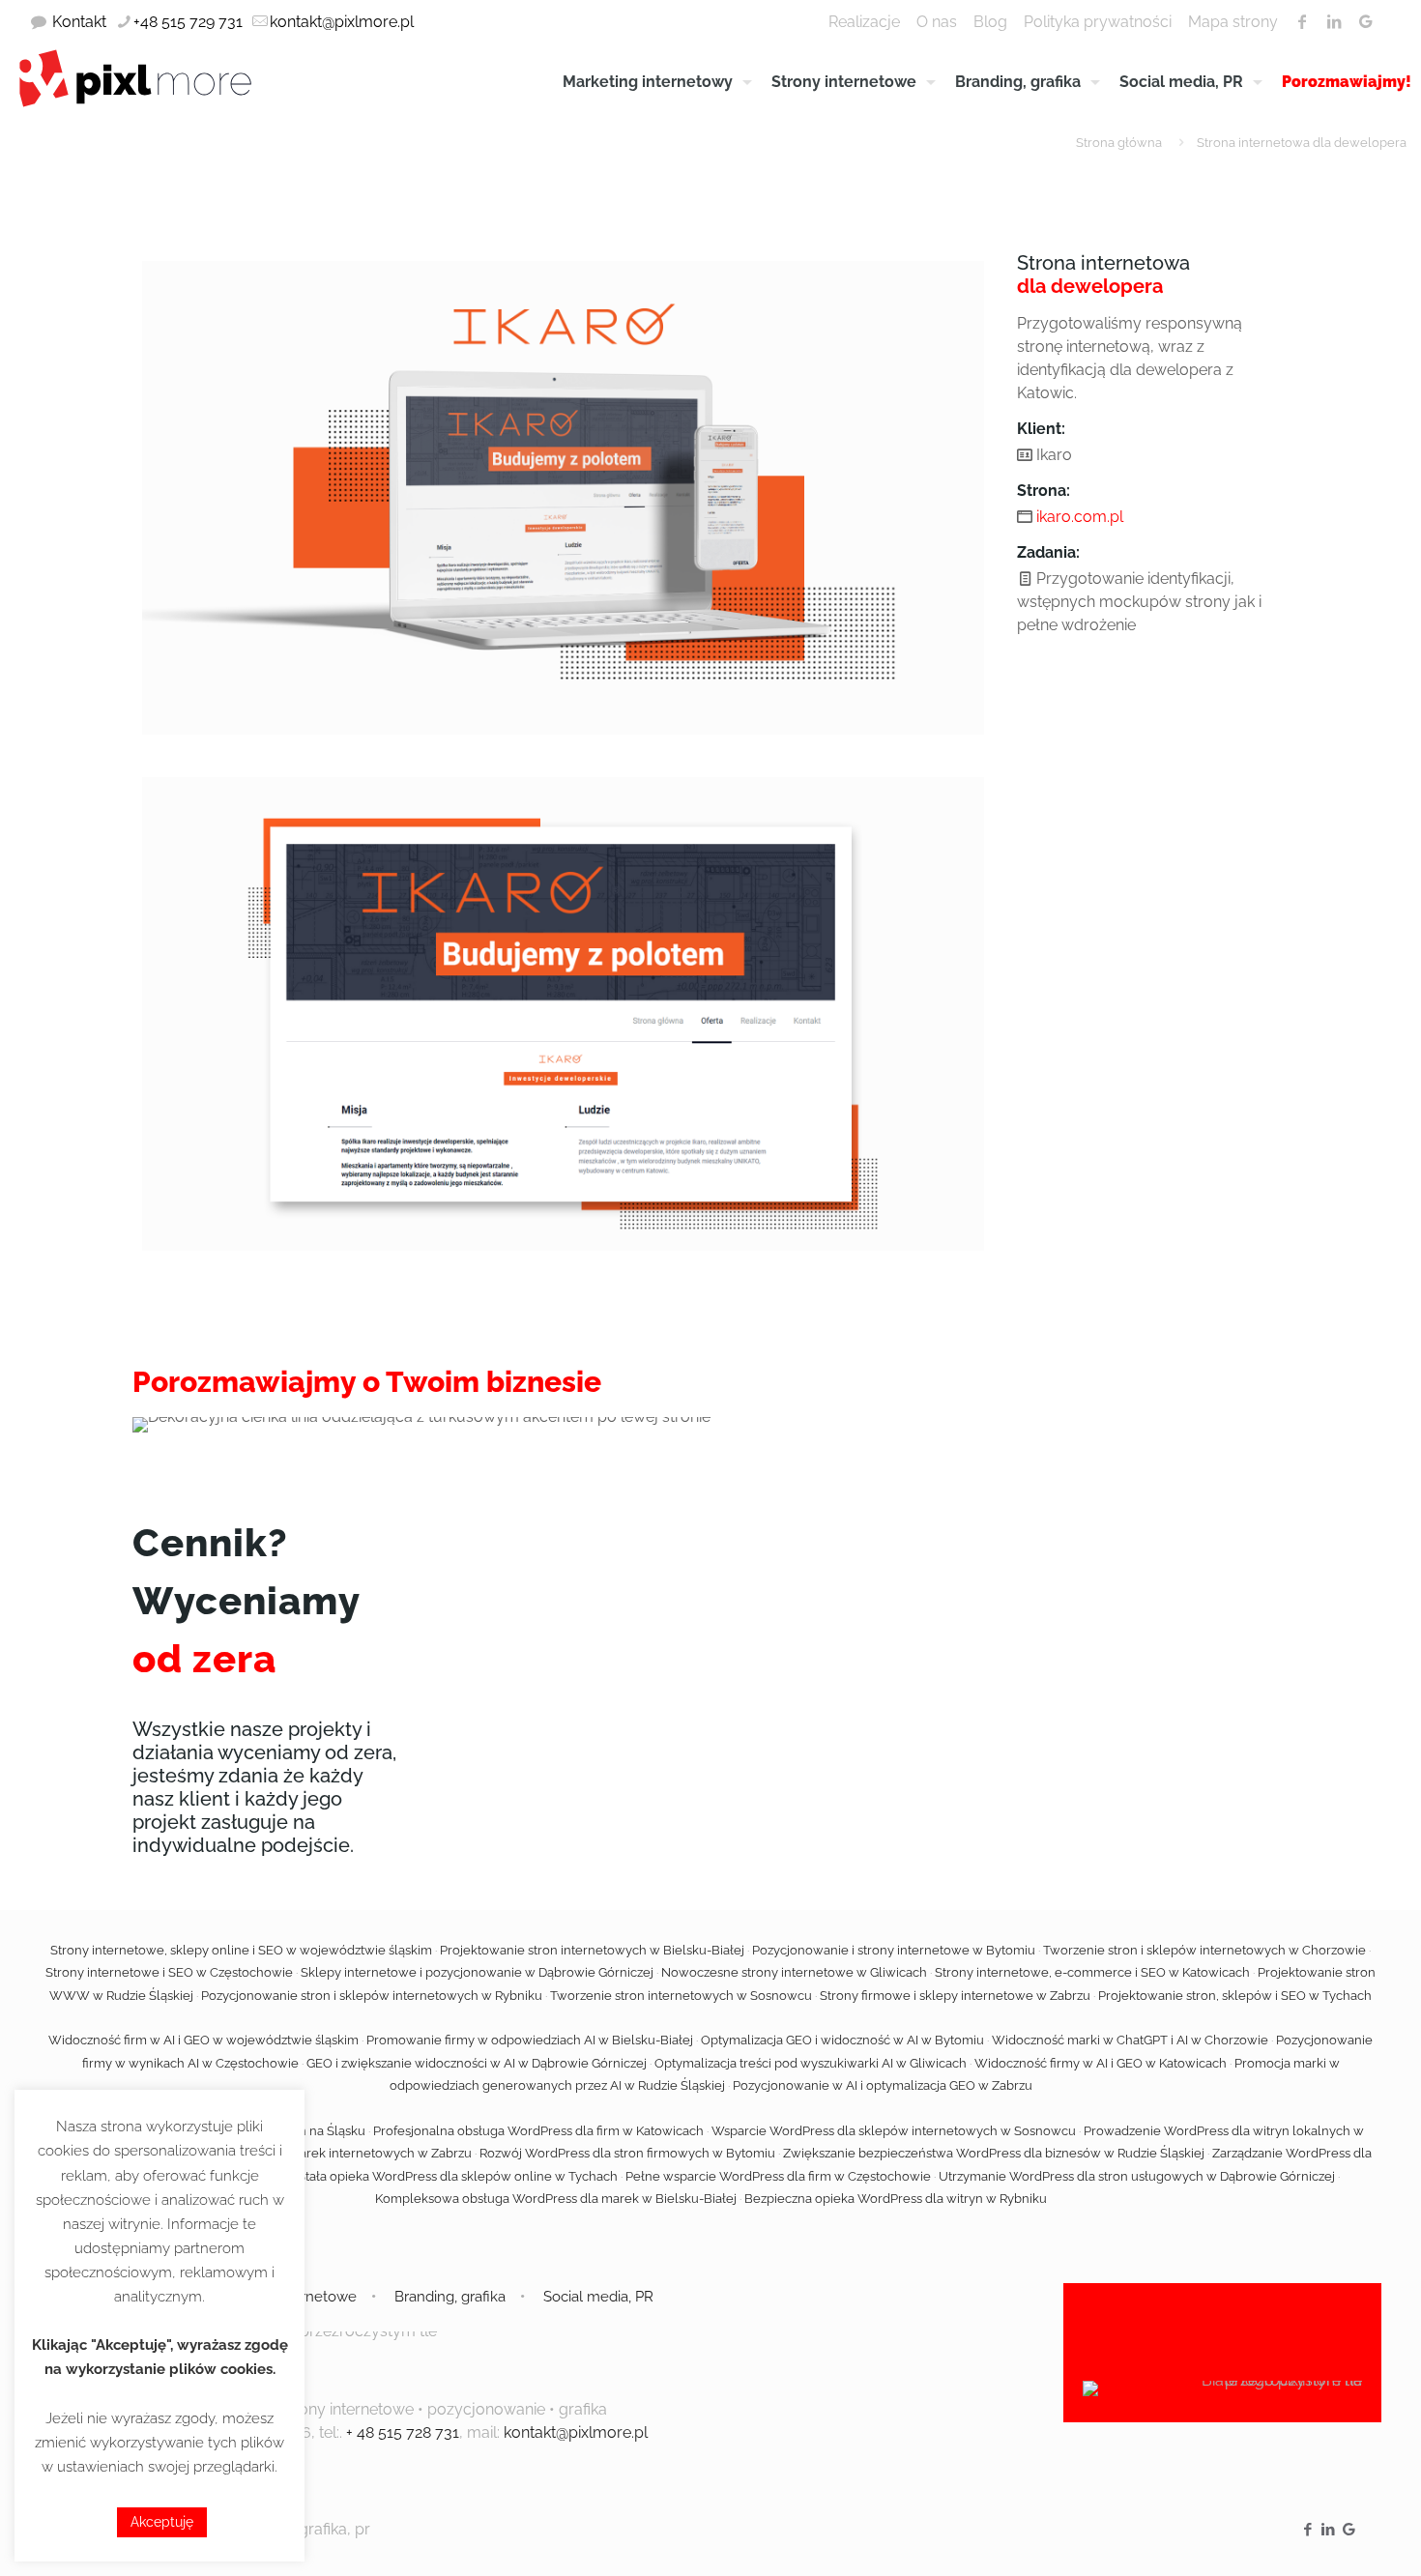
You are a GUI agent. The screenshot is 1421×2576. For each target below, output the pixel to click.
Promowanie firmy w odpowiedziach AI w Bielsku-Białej (530, 2040)
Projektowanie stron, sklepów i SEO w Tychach (1235, 1996)
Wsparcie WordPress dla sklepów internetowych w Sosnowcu (894, 2131)
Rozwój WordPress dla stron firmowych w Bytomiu (627, 2153)
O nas (937, 22)
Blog (990, 22)
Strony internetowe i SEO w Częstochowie (169, 1972)
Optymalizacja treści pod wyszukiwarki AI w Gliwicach (811, 2063)
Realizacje (864, 22)
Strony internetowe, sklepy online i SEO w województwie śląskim (241, 1950)
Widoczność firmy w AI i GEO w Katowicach (1101, 2063)
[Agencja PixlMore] (135, 77)
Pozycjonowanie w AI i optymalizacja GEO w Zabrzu (883, 2085)
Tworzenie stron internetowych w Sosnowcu (681, 1996)
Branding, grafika (450, 2297)
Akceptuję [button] (162, 2522)
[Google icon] (1349, 2530)
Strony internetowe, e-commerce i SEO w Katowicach (1092, 1972)
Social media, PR (598, 2297)
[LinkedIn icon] (1329, 2530)
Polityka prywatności (1098, 22)
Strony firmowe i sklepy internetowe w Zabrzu (955, 1996)
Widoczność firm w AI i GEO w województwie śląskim (203, 2040)
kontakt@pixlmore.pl (342, 22)
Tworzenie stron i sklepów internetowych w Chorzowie (1204, 1950)
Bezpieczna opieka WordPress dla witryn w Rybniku (896, 2199)
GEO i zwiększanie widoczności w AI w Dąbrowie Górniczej (477, 2063)
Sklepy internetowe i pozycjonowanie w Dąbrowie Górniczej (477, 1972)
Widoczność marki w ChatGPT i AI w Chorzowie (1130, 2040)
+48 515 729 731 (188, 22)
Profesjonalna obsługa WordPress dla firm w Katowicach (538, 2131)
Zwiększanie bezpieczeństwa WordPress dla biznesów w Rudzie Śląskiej (994, 2153)
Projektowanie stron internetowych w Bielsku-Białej (592, 1950)
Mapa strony (1233, 22)
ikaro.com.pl (1080, 517)
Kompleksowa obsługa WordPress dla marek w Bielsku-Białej (556, 2199)
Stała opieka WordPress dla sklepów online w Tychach (458, 2176)
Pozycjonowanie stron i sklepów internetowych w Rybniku (372, 1996)
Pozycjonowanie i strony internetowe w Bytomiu (894, 1950)
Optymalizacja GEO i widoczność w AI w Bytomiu (842, 2040)
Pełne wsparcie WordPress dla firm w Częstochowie (778, 2176)
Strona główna (1119, 143)
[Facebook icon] (1308, 2530)
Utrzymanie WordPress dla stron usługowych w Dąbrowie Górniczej (1137, 2176)
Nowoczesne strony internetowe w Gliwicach (794, 1972)
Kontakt (79, 22)
